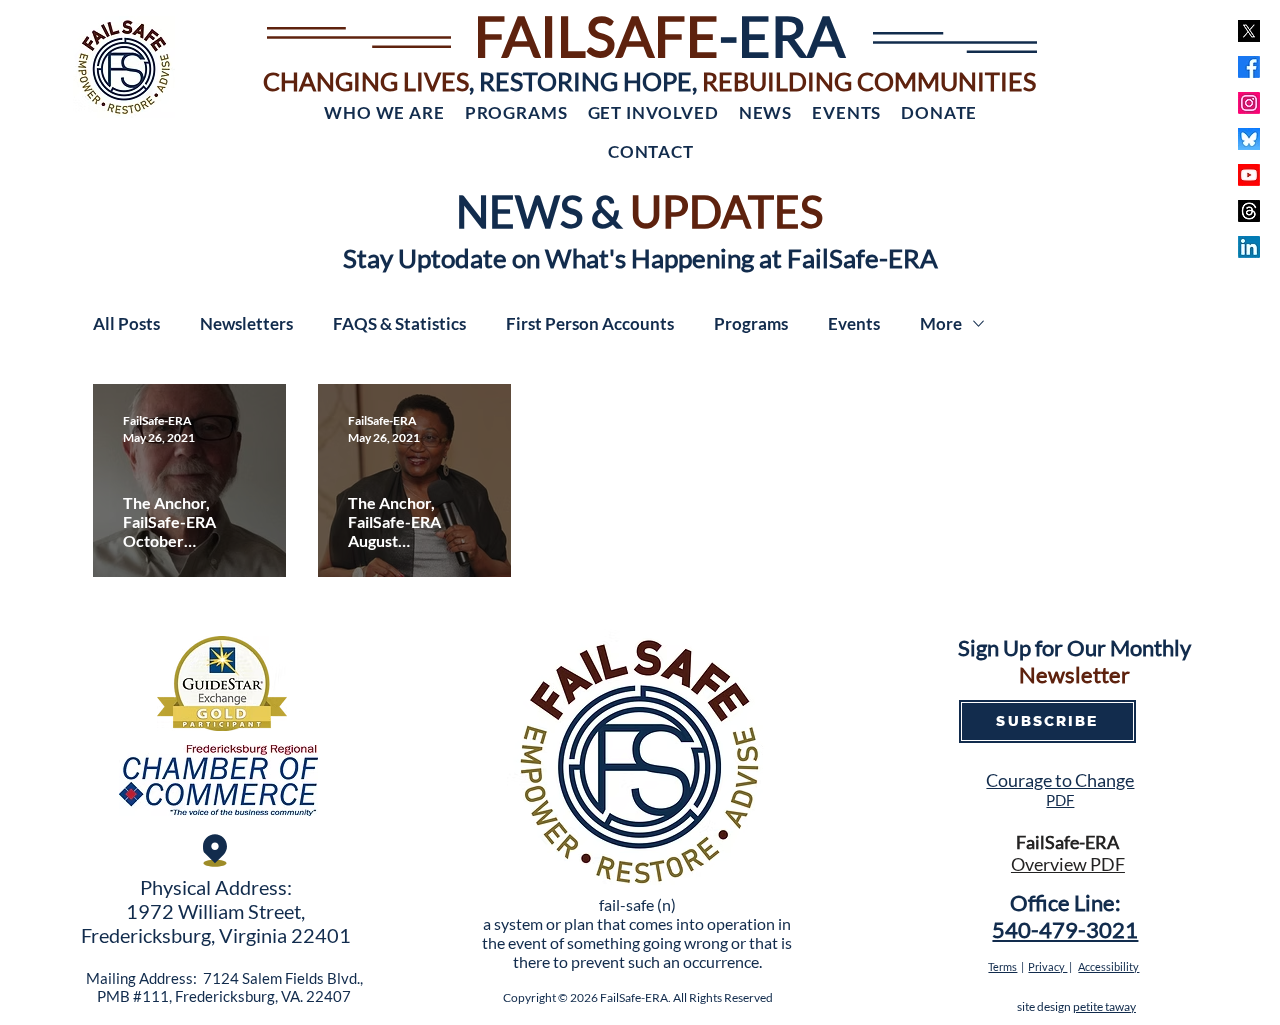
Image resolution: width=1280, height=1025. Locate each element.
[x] (1249, 31)
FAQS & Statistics (399, 323)
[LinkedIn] (1249, 247)
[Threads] (1249, 211)
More (941, 323)
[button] (384, 112)
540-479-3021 (1065, 929)
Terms (1002, 966)
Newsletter (1074, 674)
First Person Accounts (590, 323)
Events (854, 323)
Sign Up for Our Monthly (1074, 647)
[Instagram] (1249, 103)
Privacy (1047, 966)
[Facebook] (1249, 67)
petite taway (1104, 1006)
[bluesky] (1249, 139)
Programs (751, 323)
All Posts (126, 323)
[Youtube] (1249, 175)
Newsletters (246, 323)
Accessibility (1108, 966)
